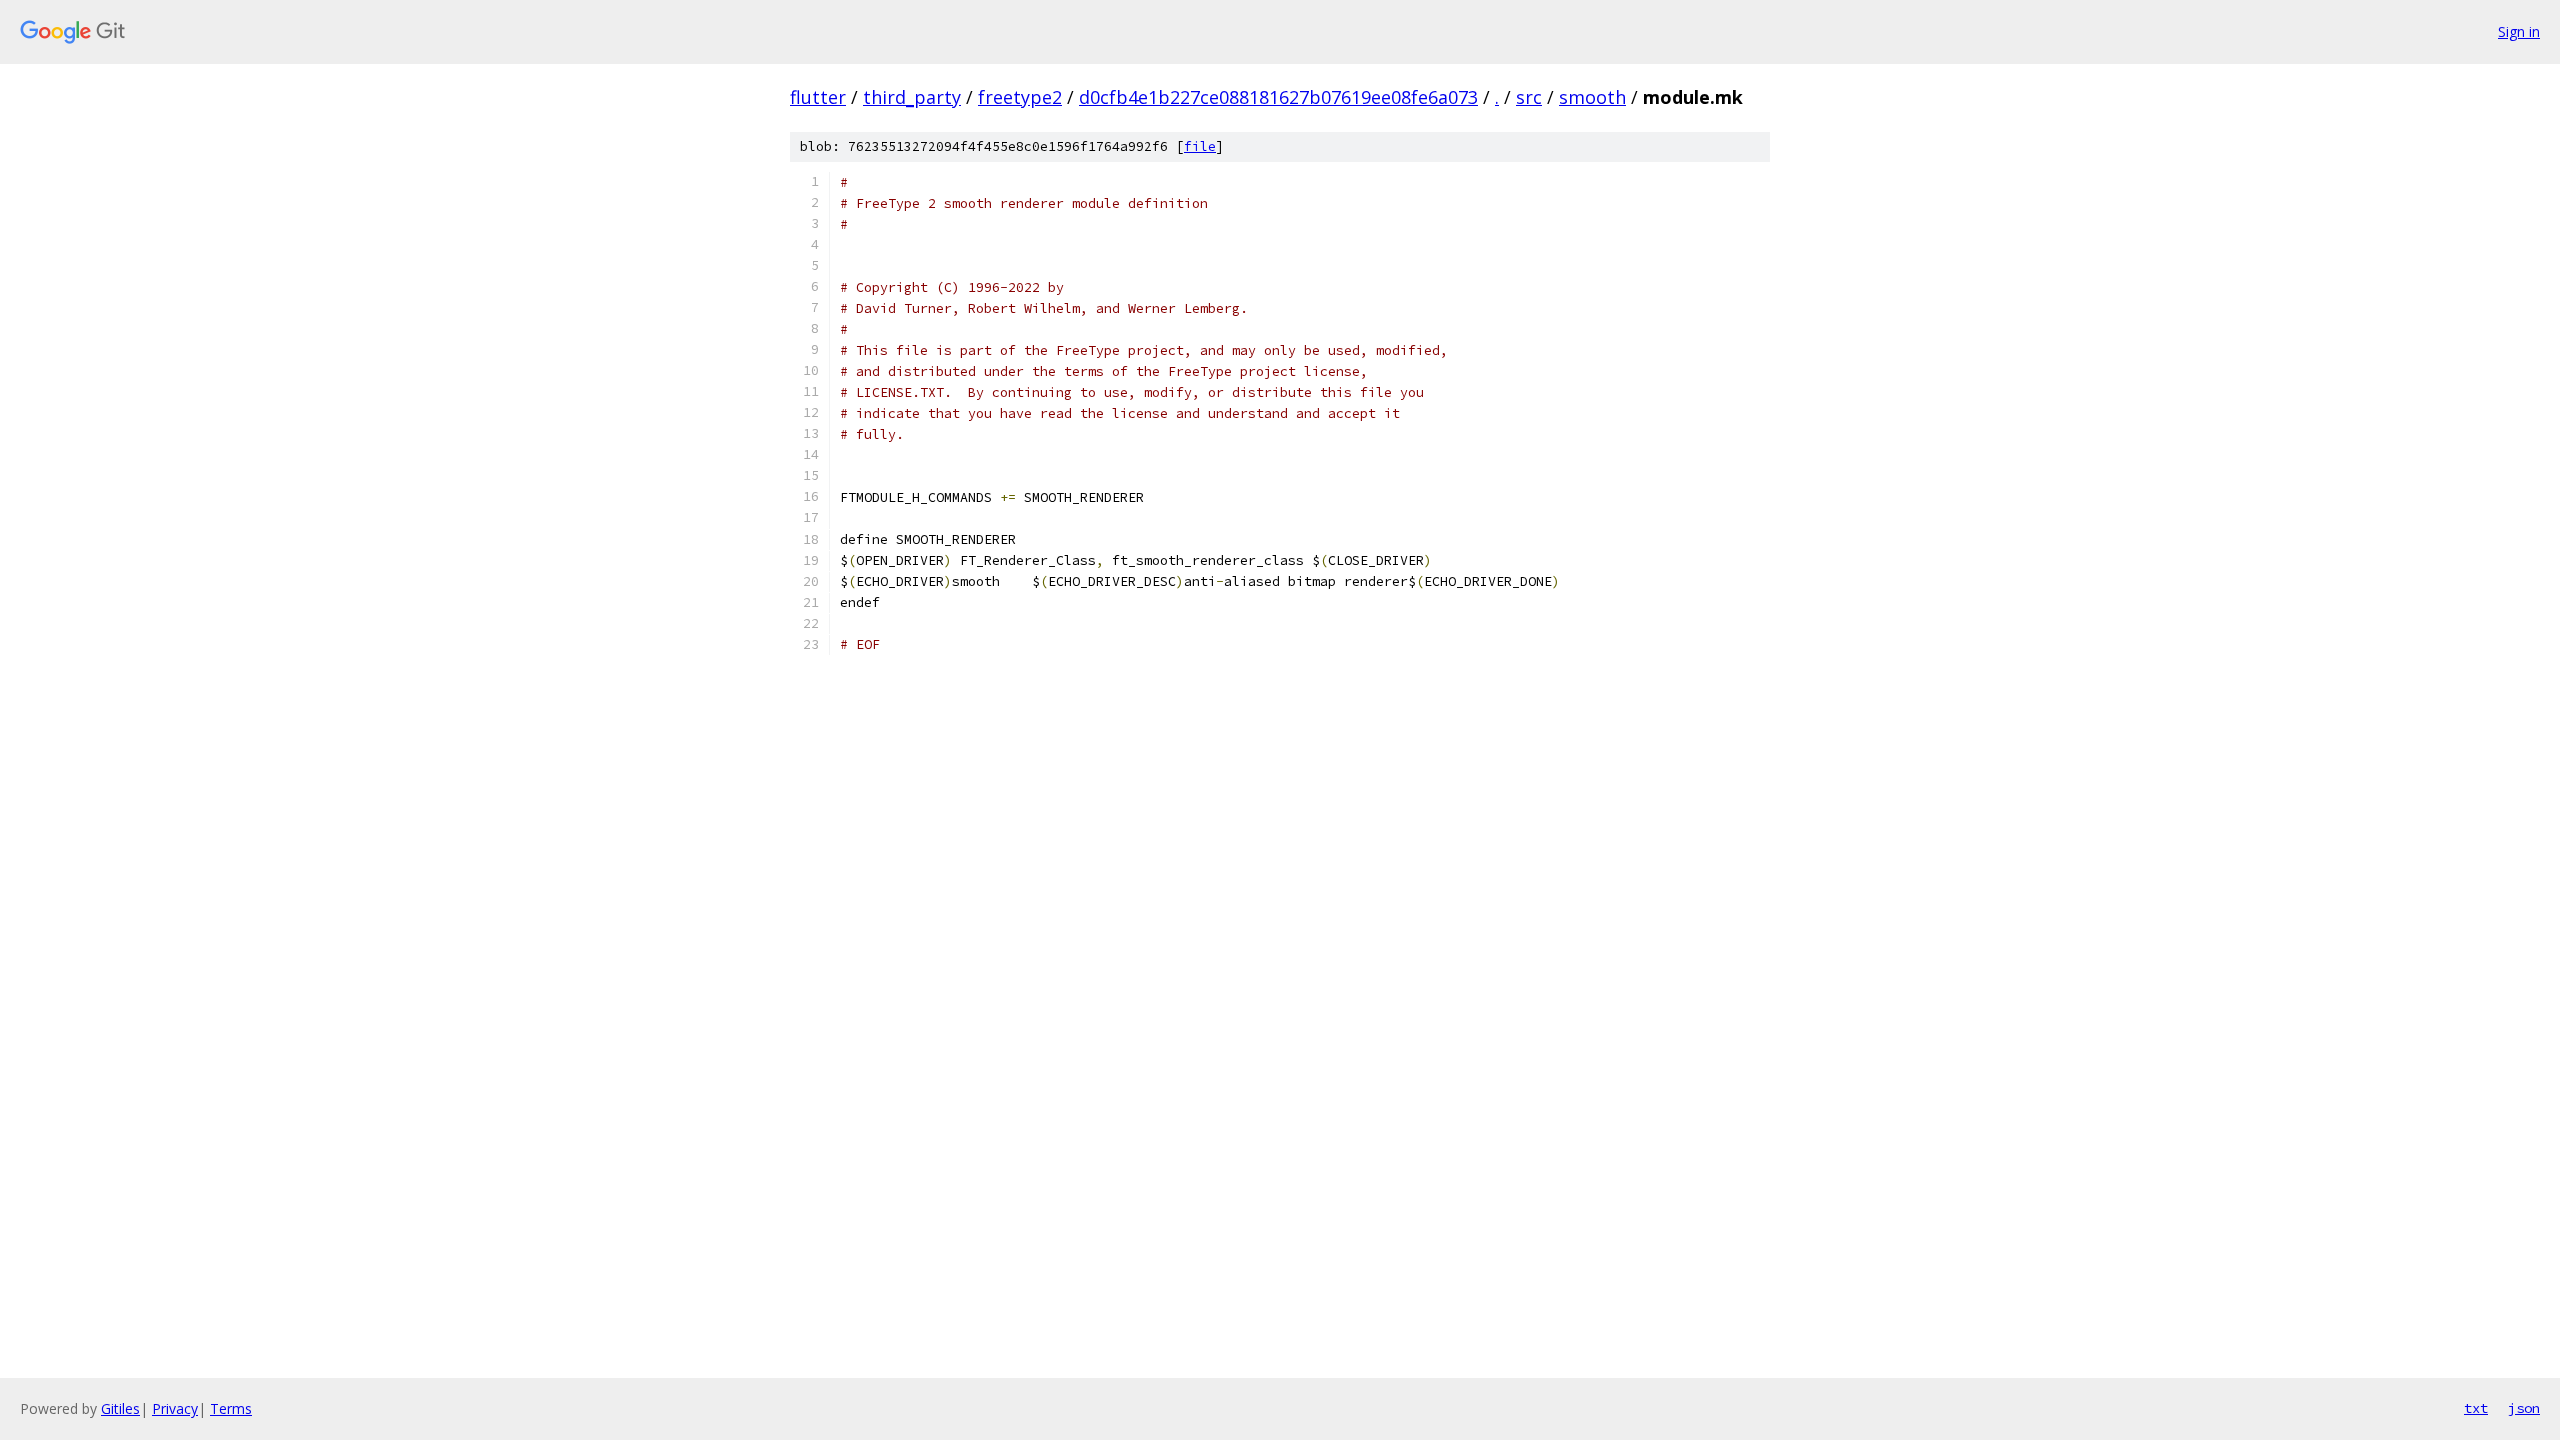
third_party (912, 97)
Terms (231, 1408)
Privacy (175, 1408)
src (1529, 97)
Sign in (2519, 31)
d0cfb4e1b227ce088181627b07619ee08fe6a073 (1278, 97)
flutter (818, 97)
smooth (1592, 97)
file (1200, 146)
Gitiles (120, 1408)
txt (2476, 1408)
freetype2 (1020, 97)
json (2524, 1408)
